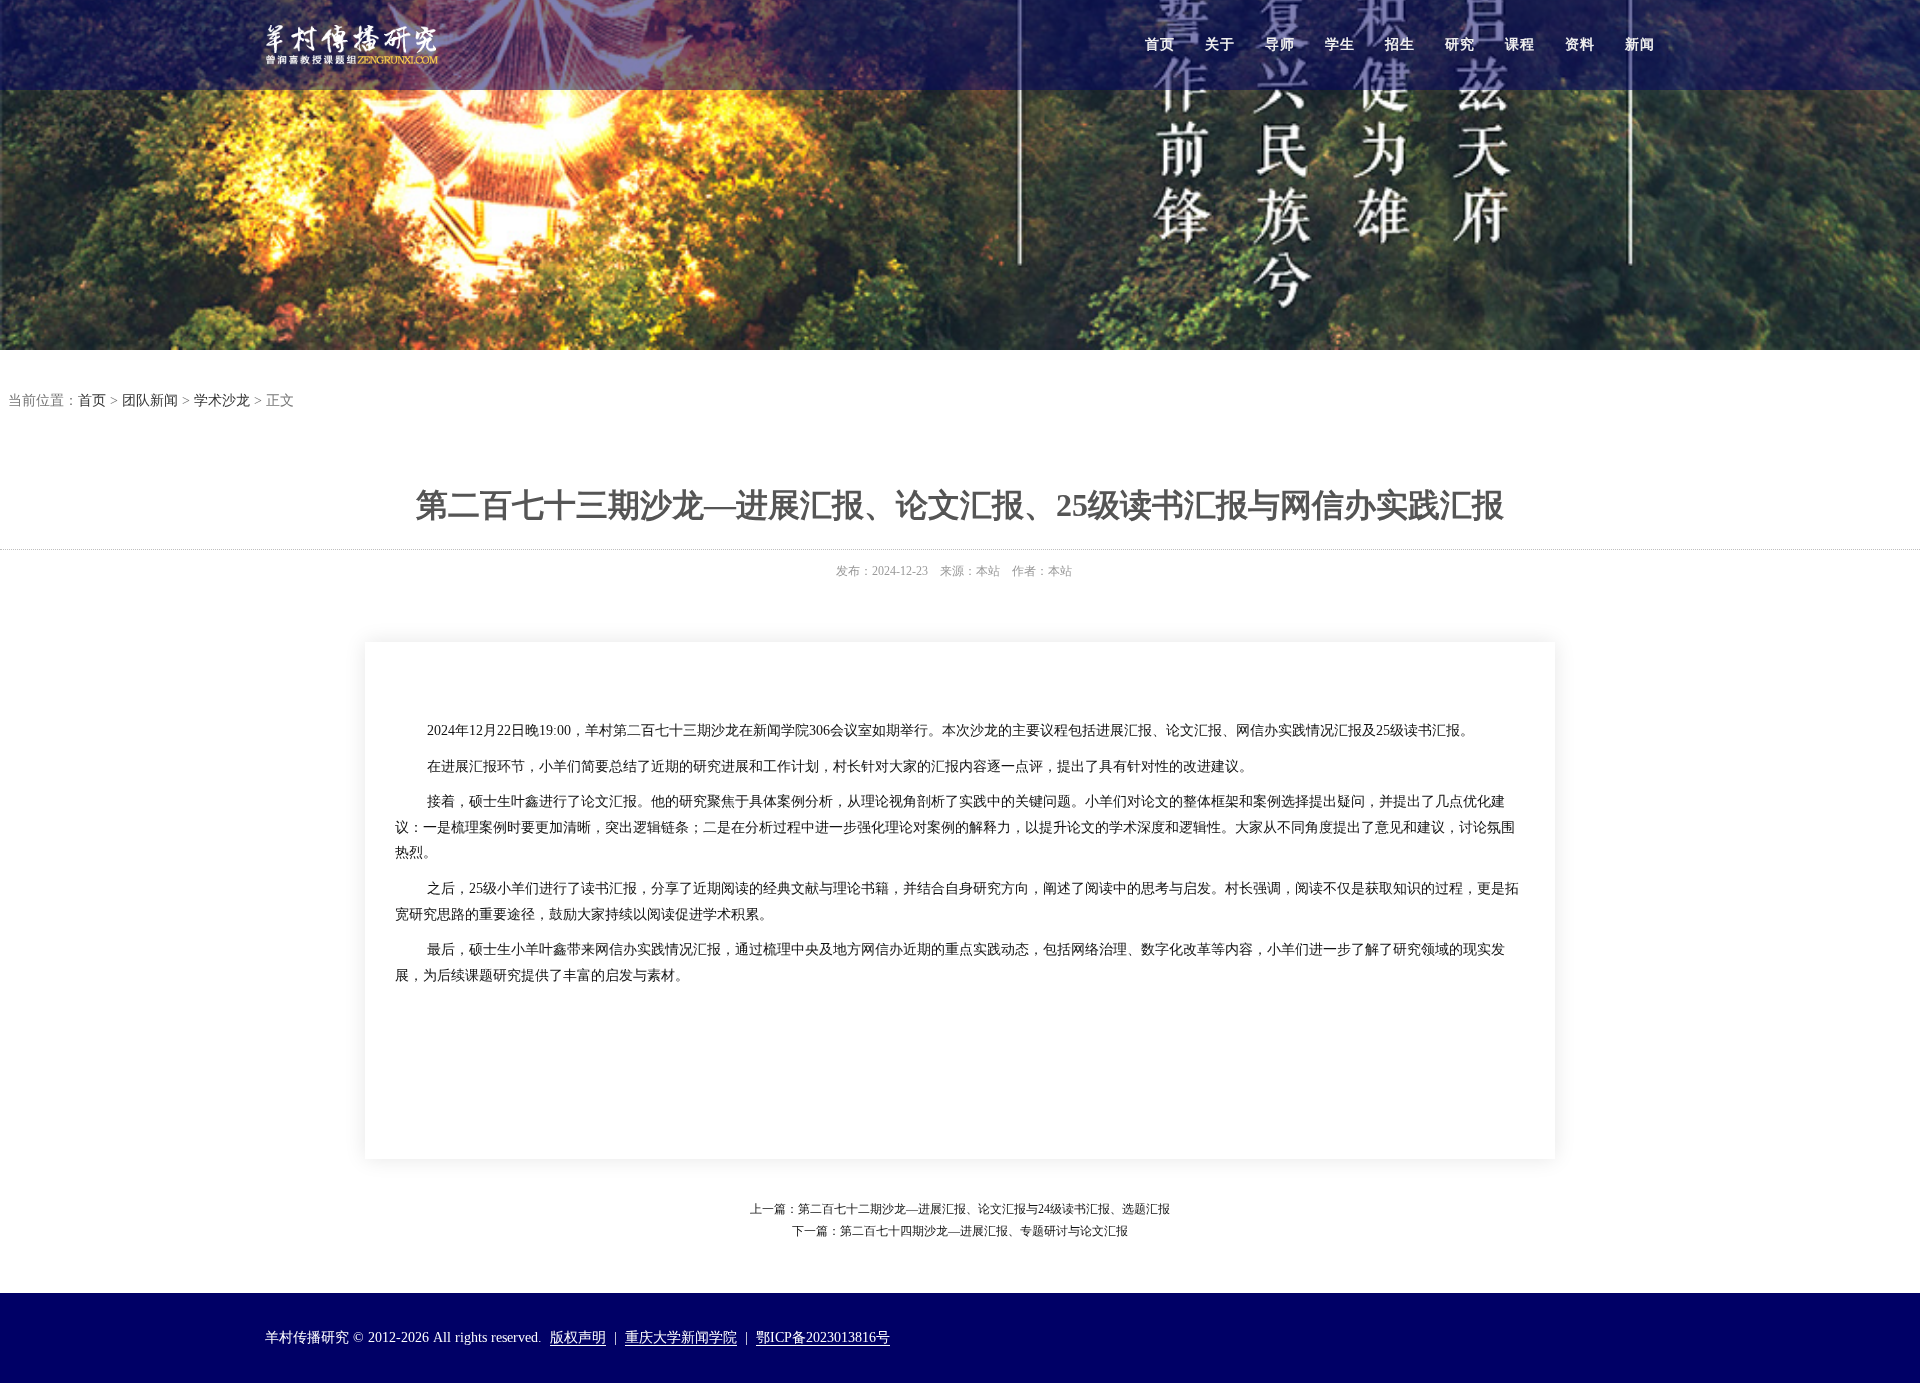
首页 (1160, 44)
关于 (1220, 44)
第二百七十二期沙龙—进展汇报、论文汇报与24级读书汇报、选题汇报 (984, 1209)
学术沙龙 (222, 400)
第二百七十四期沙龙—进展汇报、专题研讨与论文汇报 (984, 1231)
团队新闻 (150, 400)
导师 (1280, 44)
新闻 (1640, 44)
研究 (1460, 44)
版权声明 (578, 1337)
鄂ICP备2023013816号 (823, 1337)
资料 (1580, 44)
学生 (1340, 44)
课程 (1520, 44)
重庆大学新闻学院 (681, 1337)
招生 (1400, 44)
